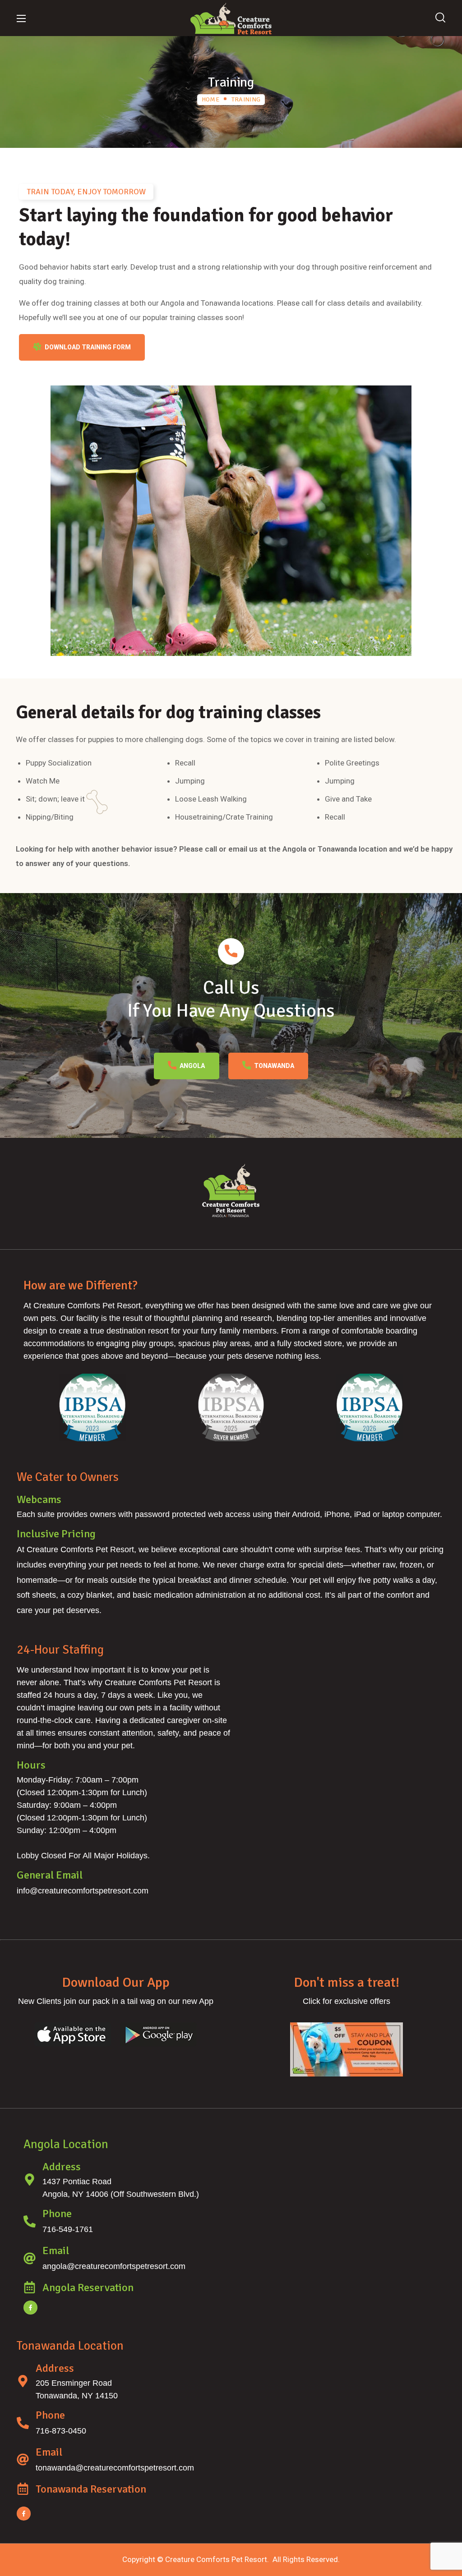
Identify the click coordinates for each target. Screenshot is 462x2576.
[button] (440, 18)
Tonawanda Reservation (91, 2489)
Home (210, 99)
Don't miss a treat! (347, 1982)
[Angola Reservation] (30, 2287)
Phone (57, 2214)
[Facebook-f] (30, 2308)
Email (56, 2251)
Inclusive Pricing (56, 1534)
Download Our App (116, 1982)
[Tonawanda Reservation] (23, 2489)
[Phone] (30, 2221)
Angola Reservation (88, 2287)
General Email (50, 1875)
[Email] (30, 2258)
